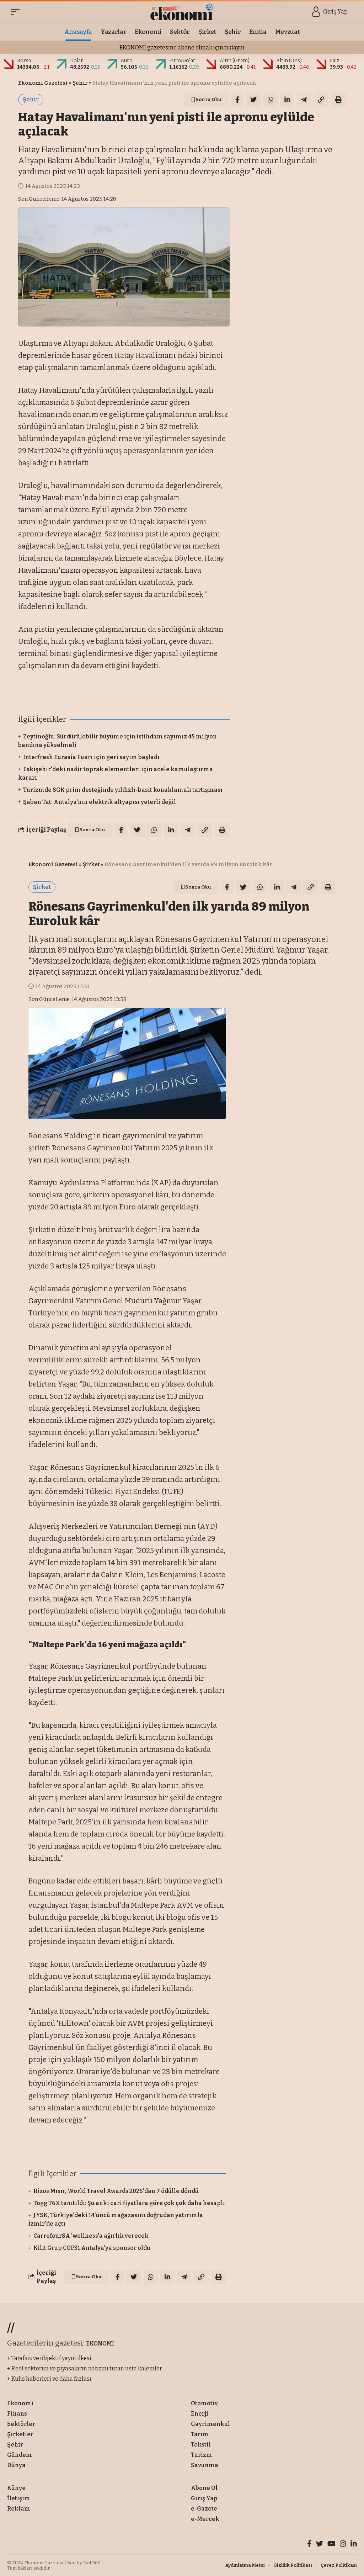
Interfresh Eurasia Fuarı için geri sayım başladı (91, 757)
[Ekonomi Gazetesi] (182, 12)
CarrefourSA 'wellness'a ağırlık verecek (91, 2236)
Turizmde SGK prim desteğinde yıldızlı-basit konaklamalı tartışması (123, 790)
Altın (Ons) (289, 61)
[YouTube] (331, 2545)
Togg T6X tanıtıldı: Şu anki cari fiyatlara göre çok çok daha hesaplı (129, 2203)
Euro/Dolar (182, 61)
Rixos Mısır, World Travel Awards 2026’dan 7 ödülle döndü (116, 2191)
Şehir (80, 83)
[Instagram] (343, 2545)
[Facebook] (309, 2545)
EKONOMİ (100, 2344)
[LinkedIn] (354, 2545)
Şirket (91, 864)
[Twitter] (320, 2545)
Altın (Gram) (235, 61)
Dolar (77, 61)
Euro (127, 61)
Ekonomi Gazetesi (43, 83)
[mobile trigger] (17, 12)
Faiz (335, 61)
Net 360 (92, 2563)
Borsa (24, 61)
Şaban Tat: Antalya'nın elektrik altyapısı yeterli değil (100, 802)
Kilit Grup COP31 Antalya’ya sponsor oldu (92, 2248)
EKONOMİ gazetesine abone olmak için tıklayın (182, 47)
